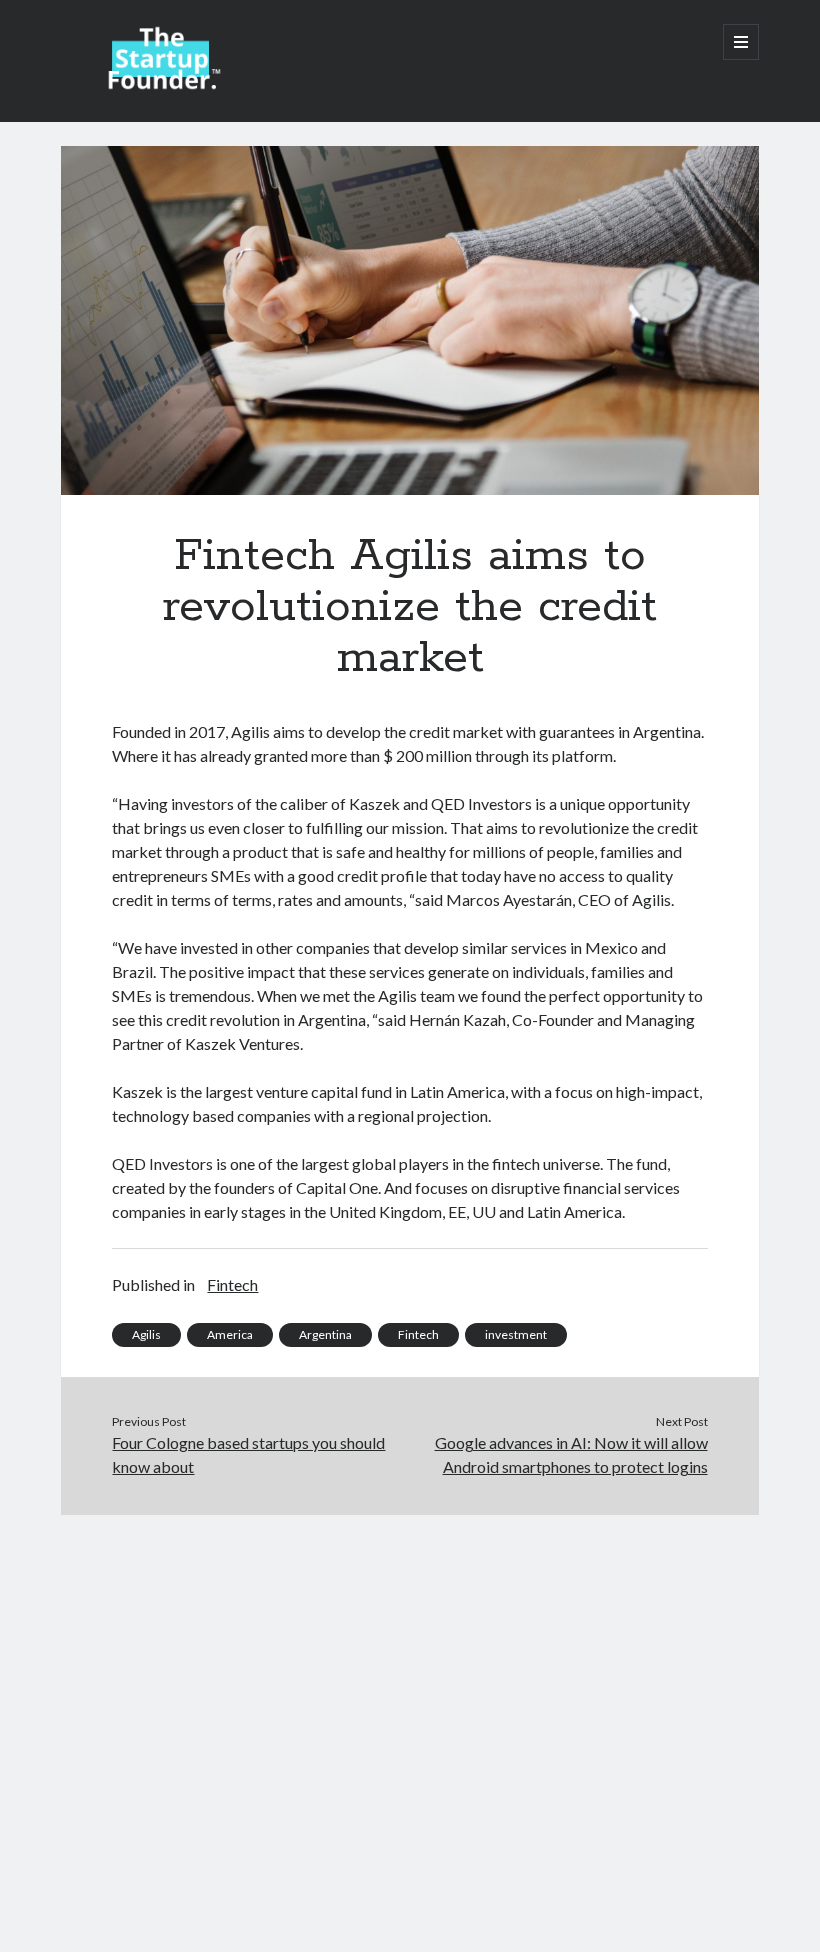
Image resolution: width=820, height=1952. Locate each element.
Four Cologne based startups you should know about (248, 1454)
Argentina (325, 1334)
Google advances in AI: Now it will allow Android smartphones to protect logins (571, 1454)
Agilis (146, 1334)
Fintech (232, 1284)
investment (516, 1334)
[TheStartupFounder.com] (161, 84)
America (230, 1334)
